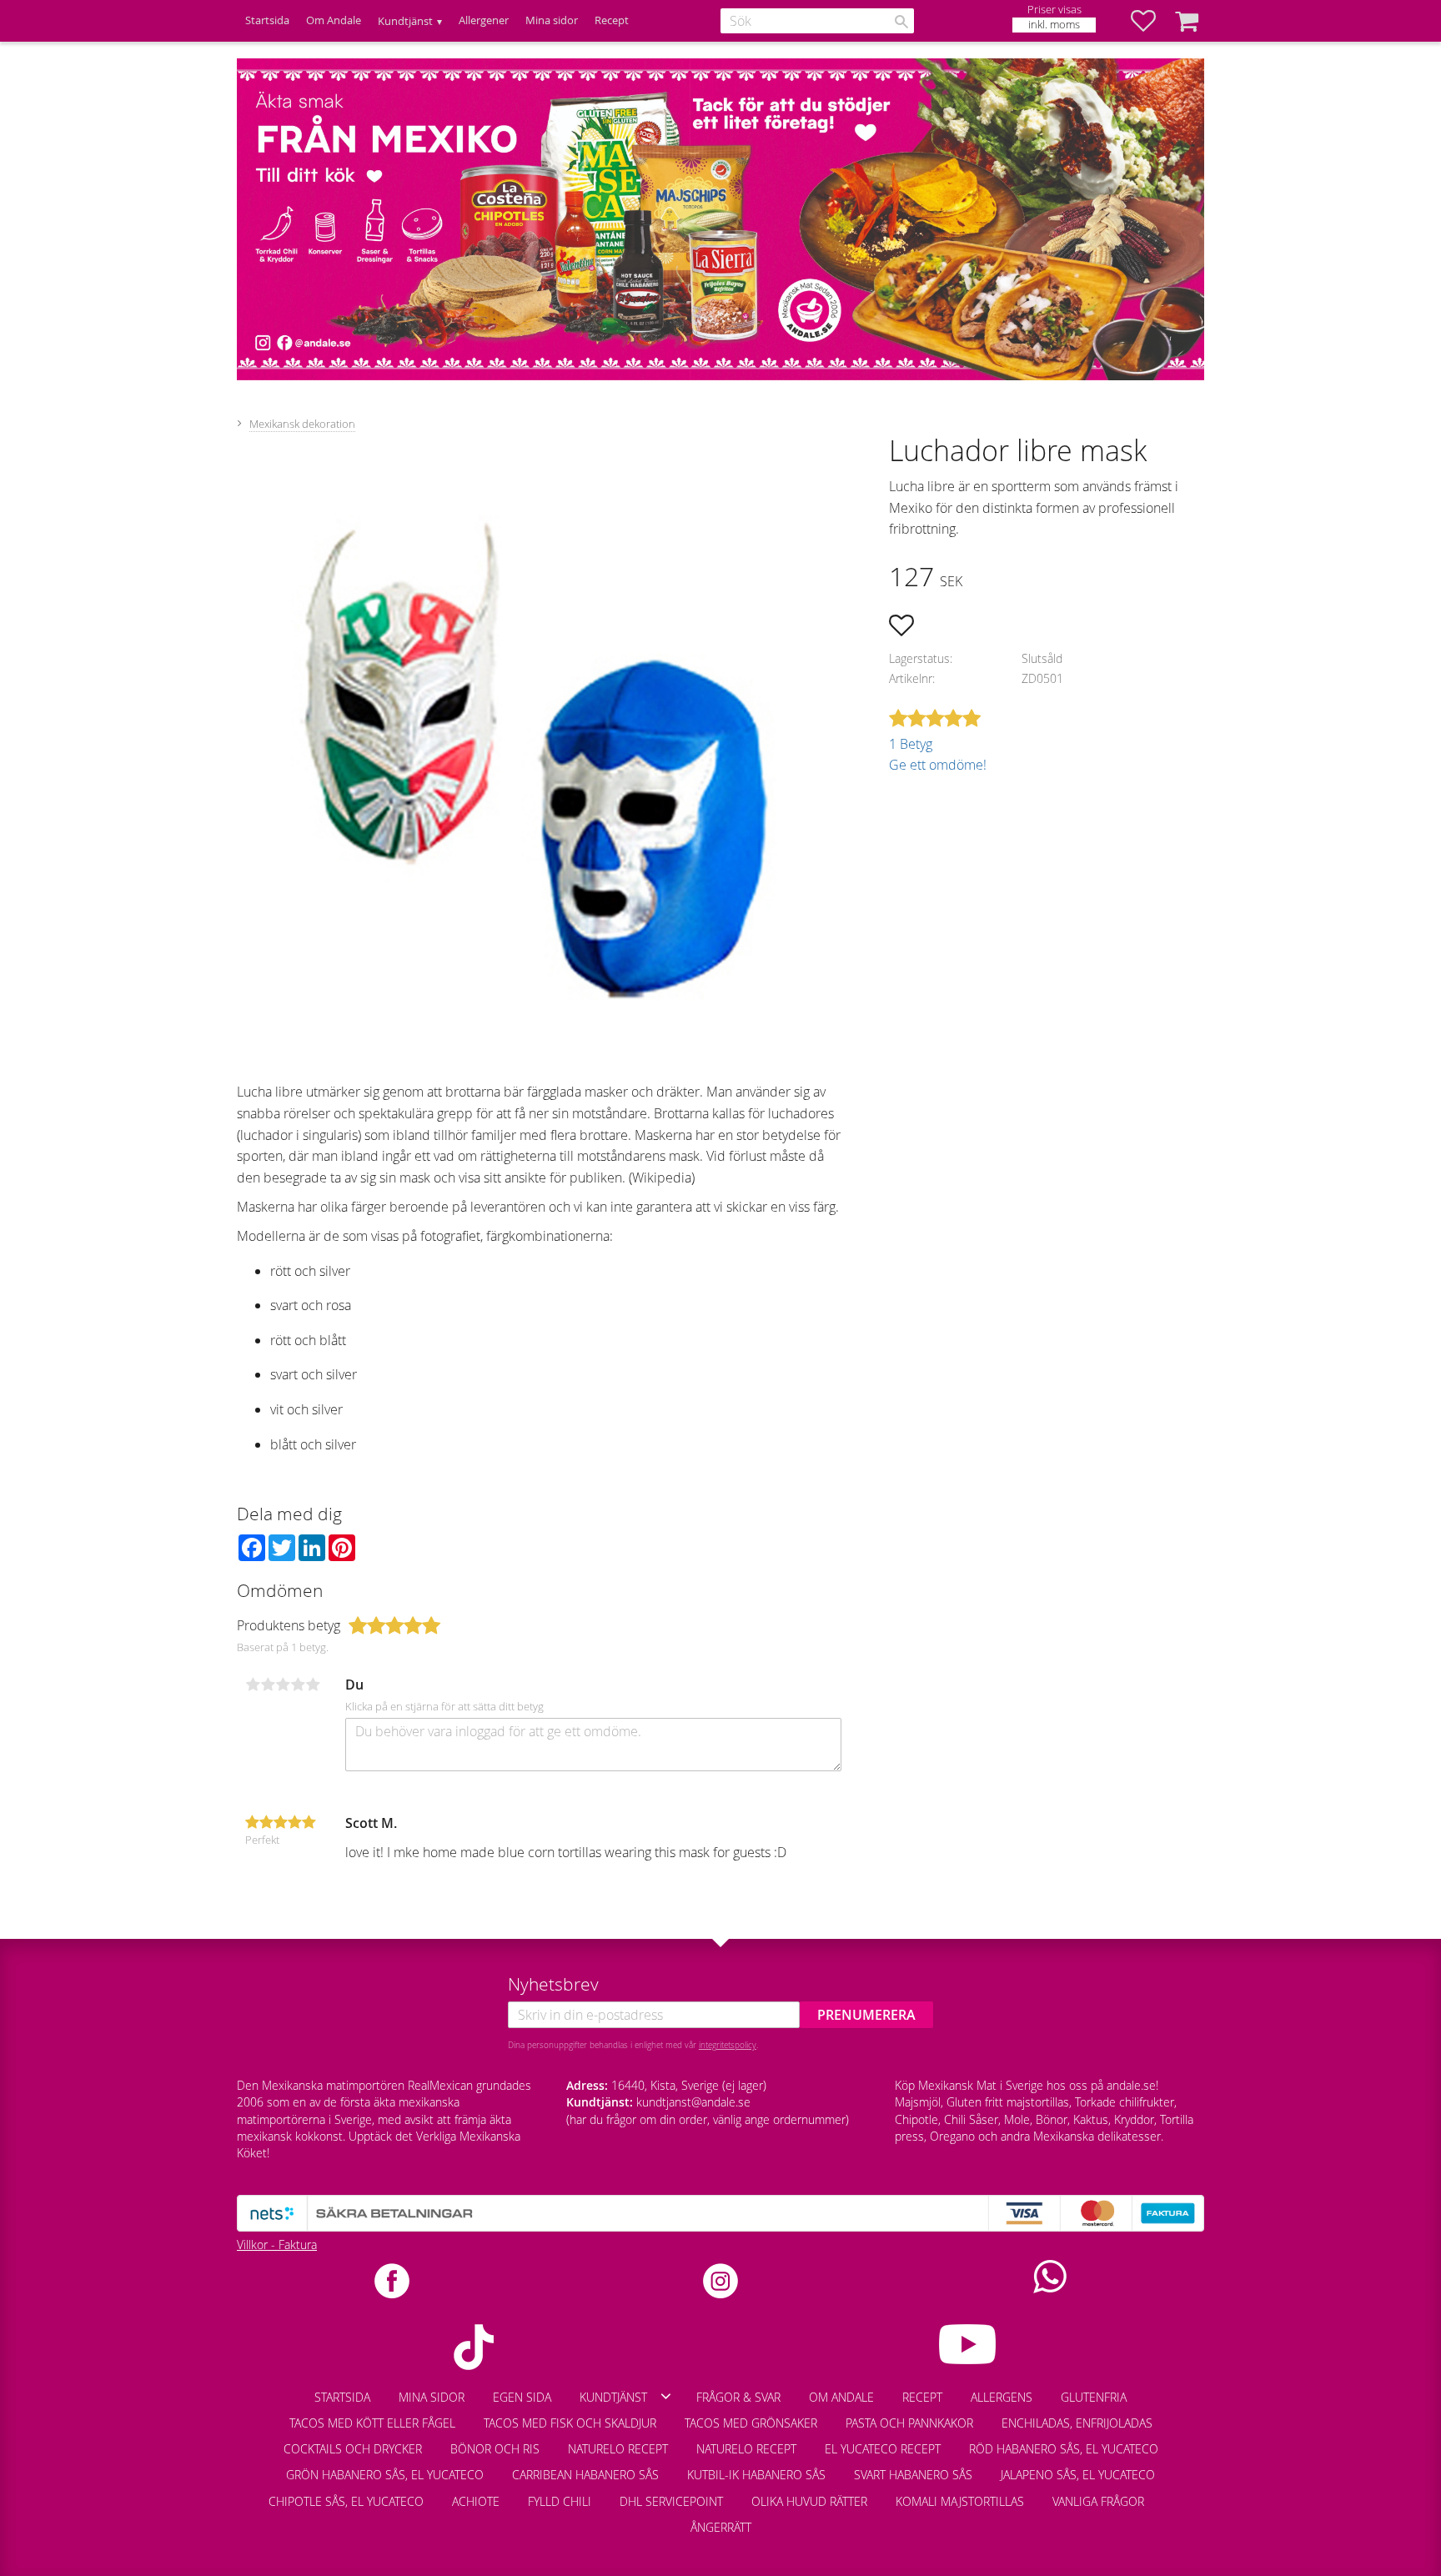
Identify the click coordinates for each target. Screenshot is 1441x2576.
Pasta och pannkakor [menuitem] (909, 2423)
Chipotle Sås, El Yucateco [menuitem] (346, 2501)
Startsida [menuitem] (267, 20)
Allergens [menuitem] (1002, 2397)
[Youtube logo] (967, 2344)
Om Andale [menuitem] (334, 20)
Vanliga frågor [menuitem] (1098, 2501)
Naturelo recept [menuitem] (618, 2449)
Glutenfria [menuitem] (1094, 2397)
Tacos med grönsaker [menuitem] (751, 2423)
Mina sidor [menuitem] (552, 20)
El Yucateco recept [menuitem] (883, 2449)
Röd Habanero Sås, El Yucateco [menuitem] (1064, 2449)
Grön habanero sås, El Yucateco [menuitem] (385, 2475)
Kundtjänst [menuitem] (405, 21)
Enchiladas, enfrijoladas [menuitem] (1077, 2423)
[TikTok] (474, 2347)
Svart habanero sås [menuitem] (913, 2475)
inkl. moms (1054, 25)
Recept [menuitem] (612, 20)
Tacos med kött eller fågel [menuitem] (372, 2423)
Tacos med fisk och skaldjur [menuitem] (570, 2423)
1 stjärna (253, 1685)
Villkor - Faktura (277, 2245)
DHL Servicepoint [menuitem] (671, 2501)
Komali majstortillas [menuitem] (960, 2501)
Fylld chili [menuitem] (560, 2501)
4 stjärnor (298, 1685)
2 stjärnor (268, 1685)
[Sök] (901, 22)
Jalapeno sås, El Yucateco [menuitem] (1078, 2475)
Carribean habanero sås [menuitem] (585, 2475)
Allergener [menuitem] (484, 20)
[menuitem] (1172, 2493)
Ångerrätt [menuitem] (721, 2527)
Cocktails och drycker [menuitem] (353, 2449)
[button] (1152, 21)
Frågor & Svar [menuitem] (738, 2397)
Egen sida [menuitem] (522, 2397)
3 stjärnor (283, 1685)
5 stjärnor (313, 1685)
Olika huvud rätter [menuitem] (809, 2501)
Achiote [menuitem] (476, 2501)
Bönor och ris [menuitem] (495, 2449)
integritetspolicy (728, 2045)
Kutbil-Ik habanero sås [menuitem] (756, 2475)
